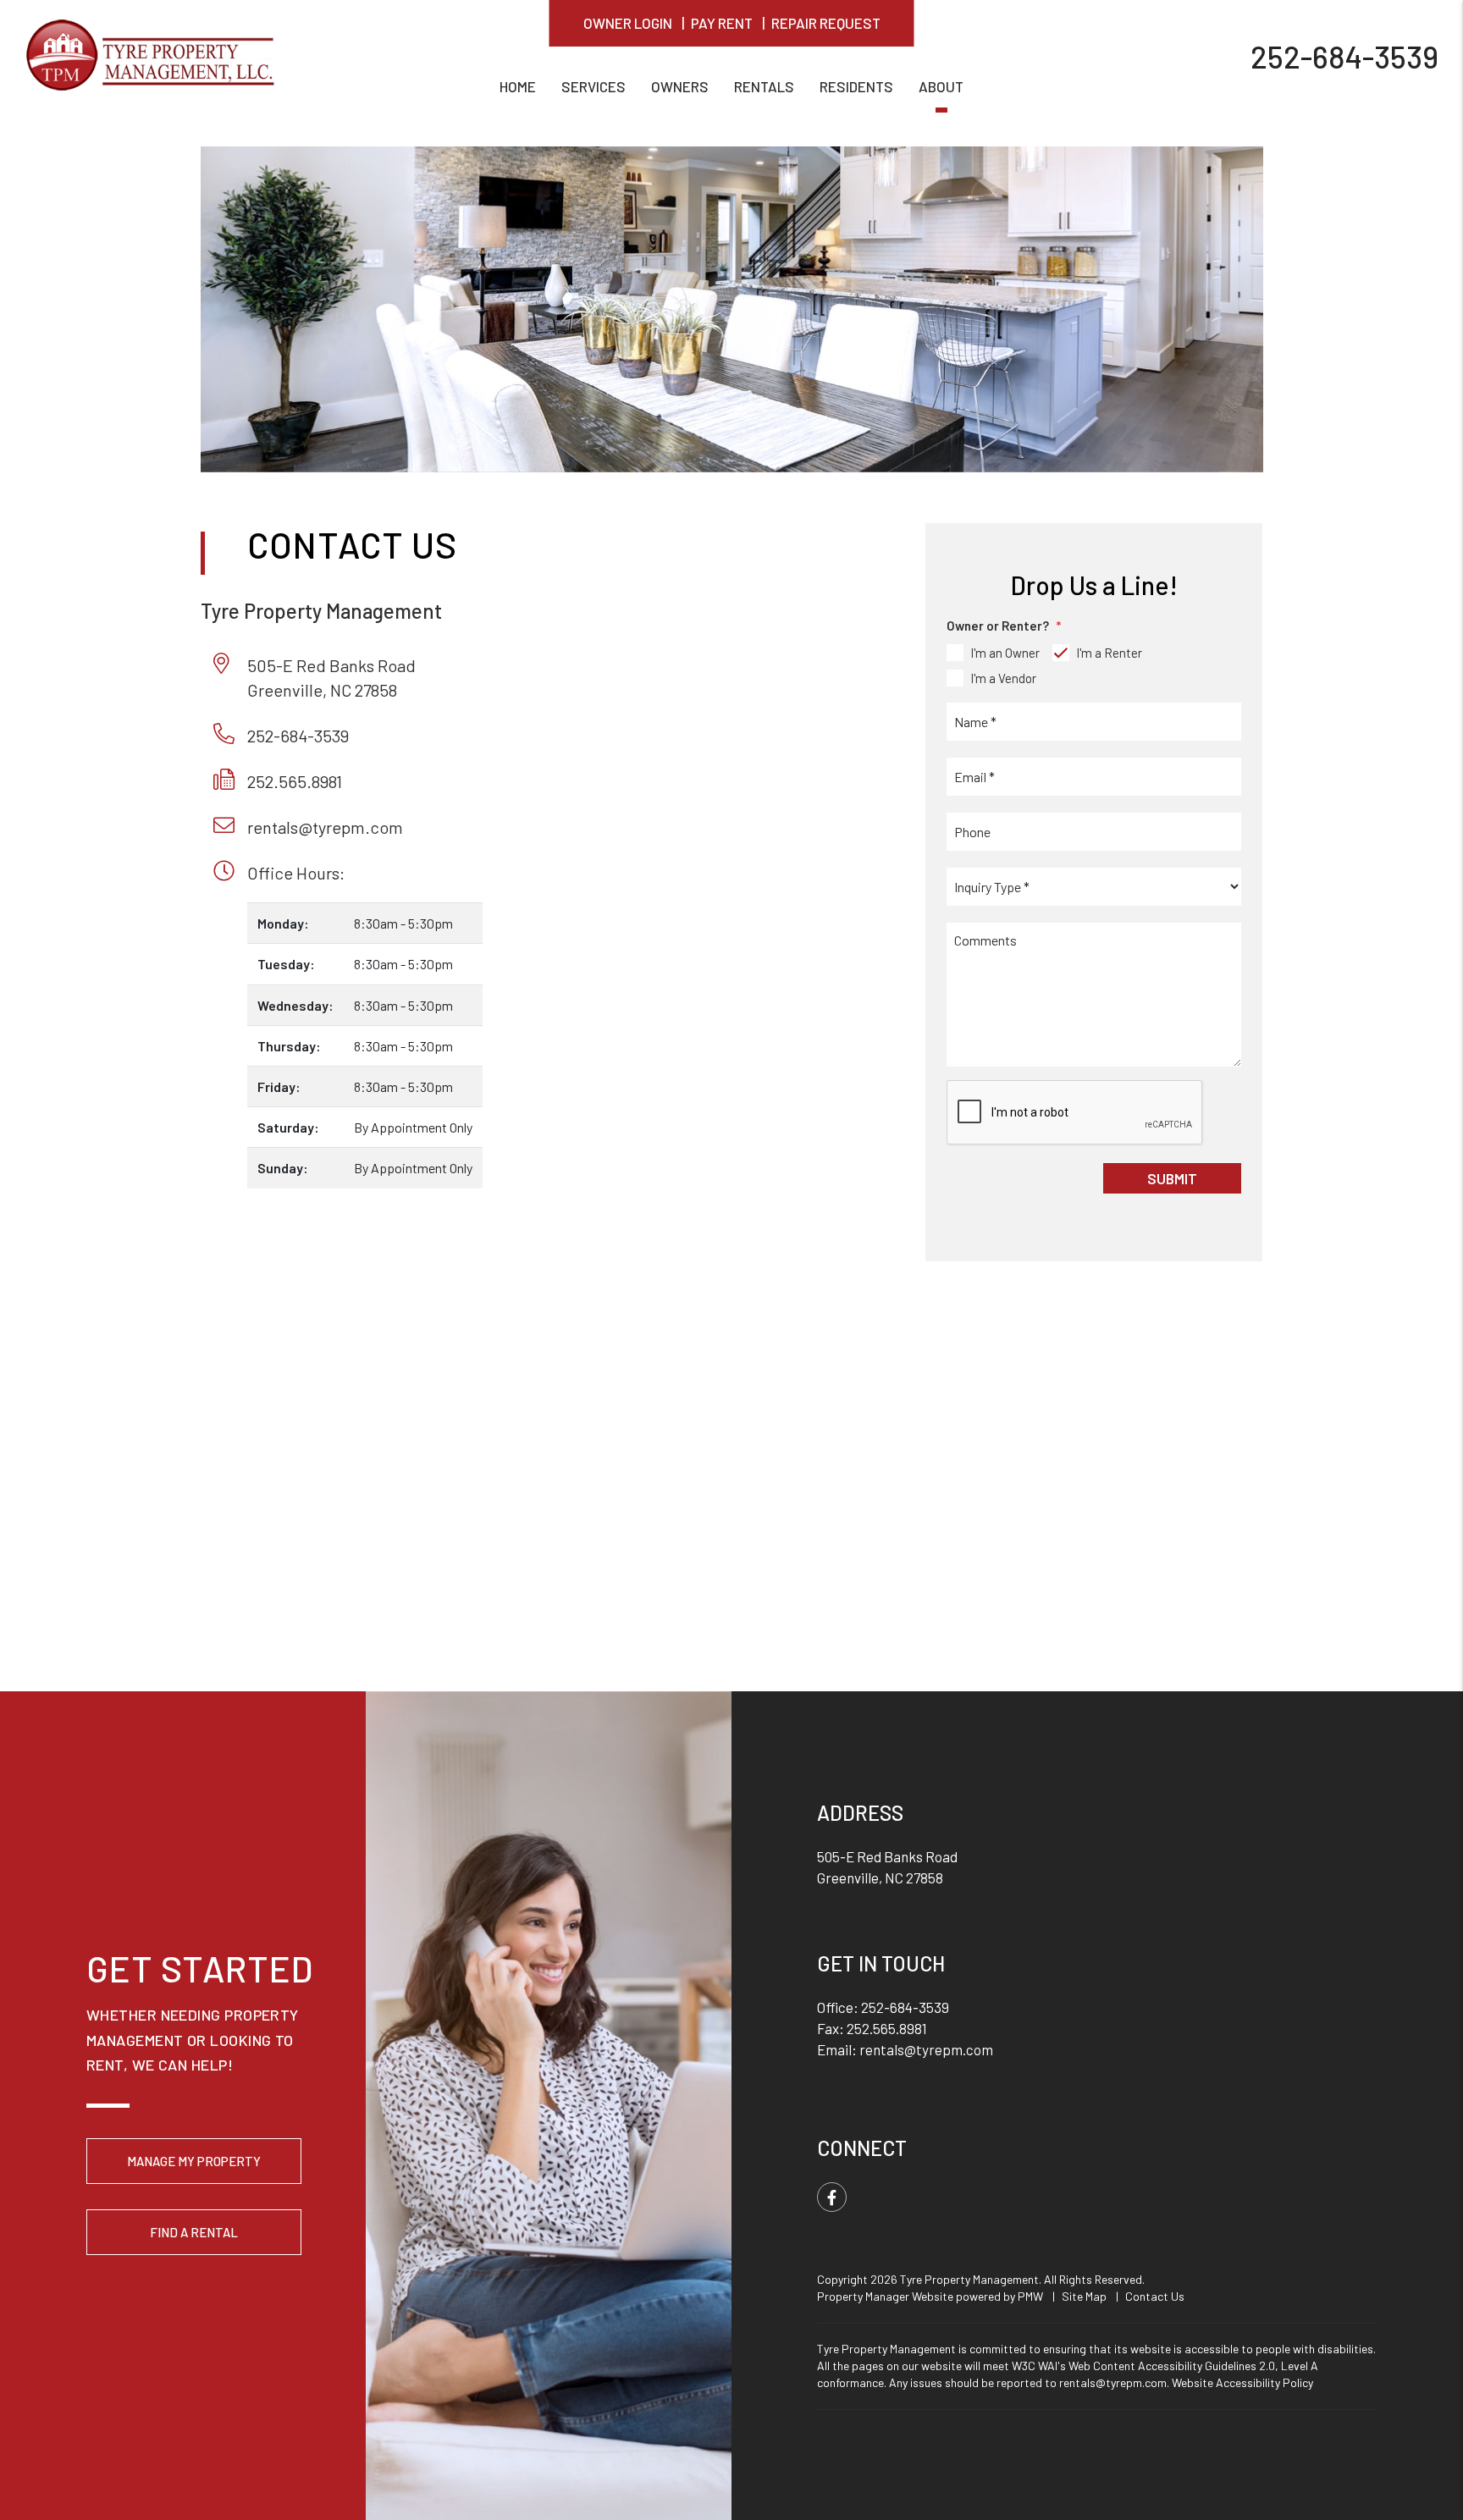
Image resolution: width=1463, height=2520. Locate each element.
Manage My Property (194, 2161)
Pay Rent (722, 23)
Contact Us (1155, 2296)
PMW (1030, 2296)
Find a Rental (194, 2232)
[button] (832, 2197)
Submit (1172, 1178)
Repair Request (826, 23)
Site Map (1084, 2296)
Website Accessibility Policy (1242, 2382)
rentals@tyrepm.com (325, 827)
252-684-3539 (1344, 55)
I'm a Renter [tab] (1109, 653)
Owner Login (628, 23)
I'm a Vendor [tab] (1003, 678)
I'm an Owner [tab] (1005, 653)
